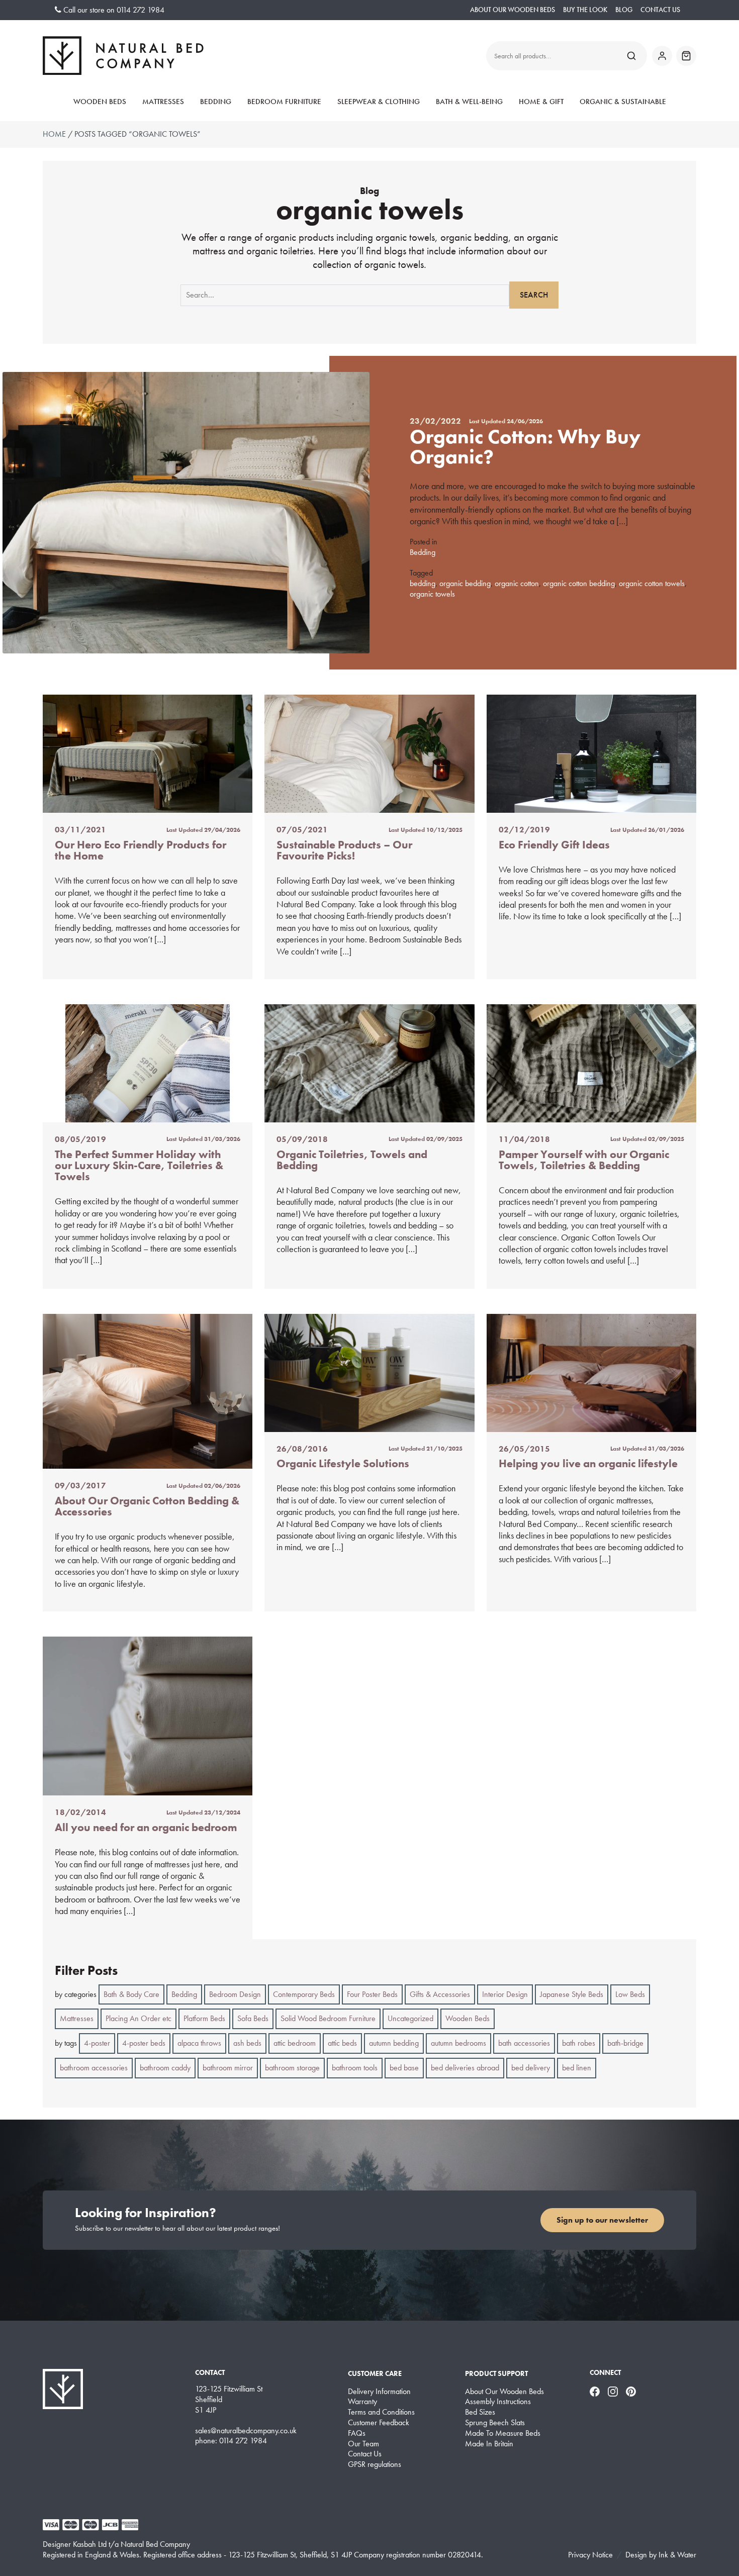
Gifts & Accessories (440, 1994)
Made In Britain (489, 2444)
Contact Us (660, 10)
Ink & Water (677, 2555)
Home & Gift (541, 102)
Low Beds (630, 1994)
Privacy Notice (590, 2555)
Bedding (216, 102)
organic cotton (517, 583)
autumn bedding (394, 2043)
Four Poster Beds (372, 1994)
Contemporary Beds (304, 1994)
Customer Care (375, 2373)
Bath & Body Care (131, 1994)
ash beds (247, 2043)
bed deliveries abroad (465, 2068)
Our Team (363, 2444)
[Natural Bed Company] (123, 56)
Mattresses (163, 102)
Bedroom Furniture (284, 102)
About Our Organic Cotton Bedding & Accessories (147, 1506)
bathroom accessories (94, 2068)
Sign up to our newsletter (602, 2220)
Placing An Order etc (138, 2018)
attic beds (342, 2043)
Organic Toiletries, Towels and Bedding (352, 1160)
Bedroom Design (235, 1994)
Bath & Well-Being (469, 102)
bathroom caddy (165, 2068)
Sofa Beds (253, 2018)
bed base (404, 2068)
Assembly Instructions (498, 2402)
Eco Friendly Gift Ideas (554, 845)
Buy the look (585, 10)
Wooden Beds (100, 102)
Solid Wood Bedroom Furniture (328, 2018)
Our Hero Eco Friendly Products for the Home (141, 850)
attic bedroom (295, 2043)
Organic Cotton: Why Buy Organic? (525, 447)
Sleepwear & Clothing (379, 102)
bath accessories (524, 2043)
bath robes (579, 2043)
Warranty (362, 2402)
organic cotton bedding (579, 583)
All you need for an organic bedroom (146, 1827)
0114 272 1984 (141, 10)
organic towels (432, 594)
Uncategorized (410, 2018)
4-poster (97, 2043)
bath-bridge (625, 2043)
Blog (624, 10)
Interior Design (505, 1994)
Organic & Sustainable (623, 102)
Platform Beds (204, 2018)
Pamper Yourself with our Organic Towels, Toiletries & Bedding (584, 1160)
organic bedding (465, 583)
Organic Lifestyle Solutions (343, 1463)
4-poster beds (144, 2043)
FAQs (357, 2433)
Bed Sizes (480, 2412)
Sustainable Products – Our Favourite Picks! (344, 850)
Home (54, 134)
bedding (423, 583)
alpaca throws (199, 2043)
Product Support (496, 2373)
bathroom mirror (228, 2068)
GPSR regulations (375, 2464)
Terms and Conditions (381, 2412)
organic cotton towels (652, 583)
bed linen (577, 2068)
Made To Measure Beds (503, 2433)
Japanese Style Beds (572, 1994)
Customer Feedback (379, 2423)
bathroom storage (292, 2068)
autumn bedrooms (458, 2043)
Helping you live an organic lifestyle (588, 1463)
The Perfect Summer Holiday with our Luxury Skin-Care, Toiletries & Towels (139, 1166)
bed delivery (531, 2068)
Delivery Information (379, 2392)
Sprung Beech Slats (495, 2423)
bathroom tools (355, 2068)
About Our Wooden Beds (513, 10)
